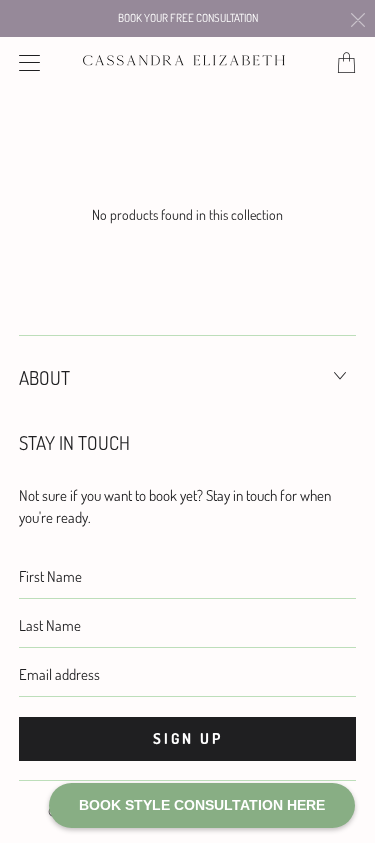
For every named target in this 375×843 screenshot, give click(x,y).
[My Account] (25, 62)
